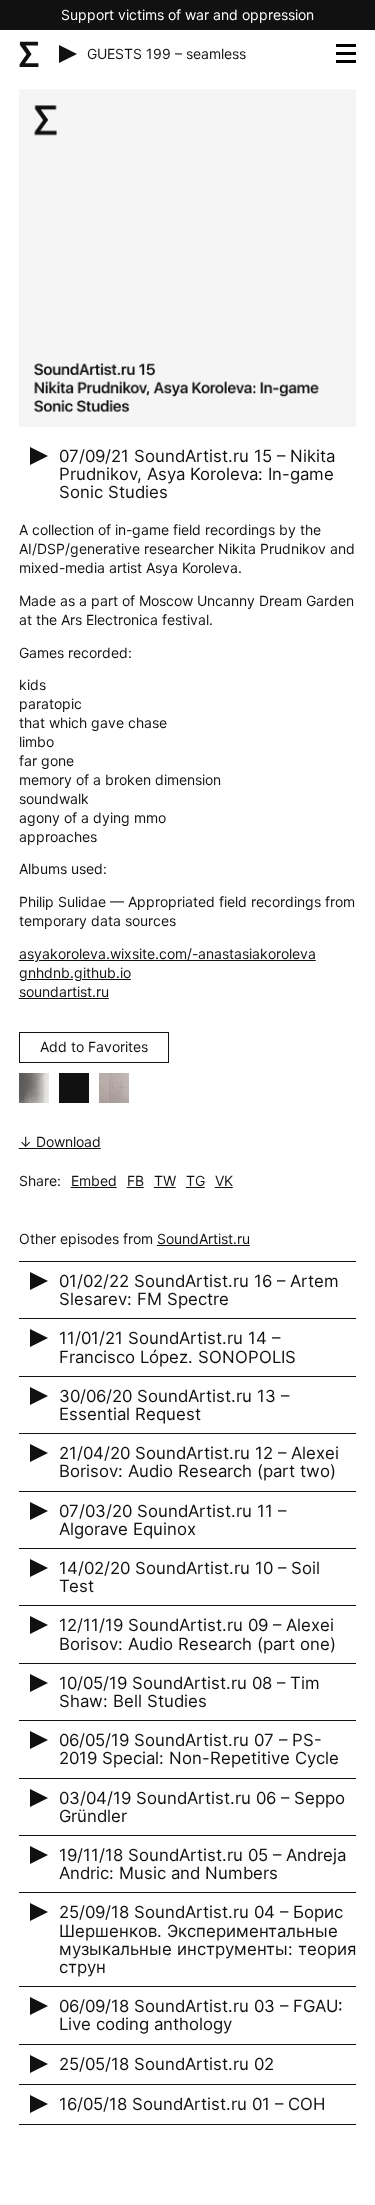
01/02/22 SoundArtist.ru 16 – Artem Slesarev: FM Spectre (199, 1290)
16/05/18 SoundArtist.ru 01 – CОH (192, 2104)
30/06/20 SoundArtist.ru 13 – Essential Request (174, 1405)
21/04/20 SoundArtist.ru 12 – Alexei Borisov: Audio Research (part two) (199, 1462)
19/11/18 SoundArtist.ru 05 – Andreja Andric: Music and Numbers (202, 1864)
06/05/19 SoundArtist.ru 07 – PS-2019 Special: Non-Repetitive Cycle (199, 1749)
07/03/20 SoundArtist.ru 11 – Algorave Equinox (172, 1520)
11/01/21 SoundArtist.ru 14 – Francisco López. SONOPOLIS (177, 1347)
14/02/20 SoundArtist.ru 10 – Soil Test (189, 1577)
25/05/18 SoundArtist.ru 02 (166, 2064)
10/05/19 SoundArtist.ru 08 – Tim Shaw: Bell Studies (189, 1692)
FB (135, 1180)
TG (195, 1180)
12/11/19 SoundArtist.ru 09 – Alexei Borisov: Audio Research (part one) (197, 1634)
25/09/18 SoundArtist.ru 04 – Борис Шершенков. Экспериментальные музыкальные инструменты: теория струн (207, 1939)
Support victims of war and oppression (187, 14)
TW (165, 1180)
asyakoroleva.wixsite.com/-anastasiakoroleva (167, 953)
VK (224, 1180)
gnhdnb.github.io (75, 972)
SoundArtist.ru (203, 1238)
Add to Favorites (94, 1046)
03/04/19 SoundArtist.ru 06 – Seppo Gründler (202, 1807)
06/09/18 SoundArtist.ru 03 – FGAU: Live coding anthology (201, 2015)
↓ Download (60, 1141)
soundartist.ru (64, 991)
